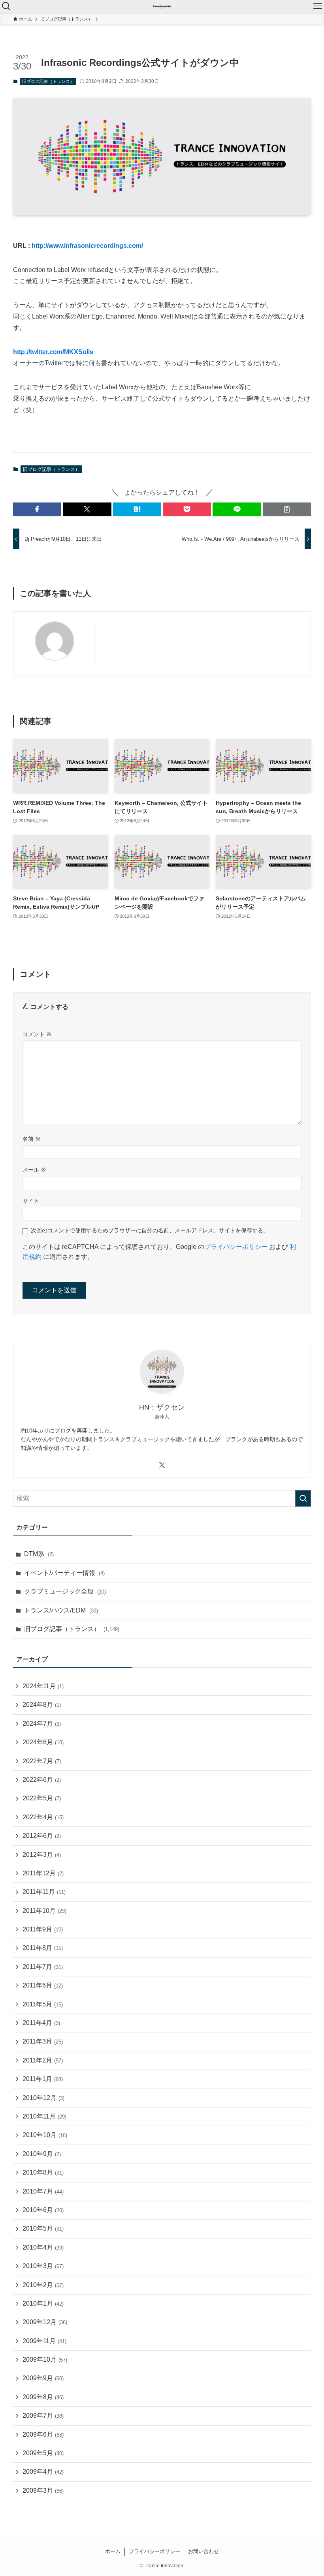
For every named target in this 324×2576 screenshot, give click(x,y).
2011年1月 (43, 2079)
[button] (37, 509)
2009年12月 (45, 2322)
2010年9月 (42, 2154)
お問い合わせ (203, 2551)
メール (34, 1170)
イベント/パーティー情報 (64, 1573)
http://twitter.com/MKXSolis (53, 352)
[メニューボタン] (318, 6)
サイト (31, 1201)
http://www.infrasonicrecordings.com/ (87, 246)
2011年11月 (44, 1892)
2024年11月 (43, 1686)
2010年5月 (43, 2228)
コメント (37, 1034)
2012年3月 (42, 1855)
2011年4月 (41, 2023)
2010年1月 (43, 2303)
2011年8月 (43, 1948)
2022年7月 (42, 1761)
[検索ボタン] (6, 6)
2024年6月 (43, 1742)
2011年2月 (43, 2060)
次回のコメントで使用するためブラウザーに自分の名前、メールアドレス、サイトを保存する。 (150, 1230)
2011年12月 (43, 1873)
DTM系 (39, 1554)
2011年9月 (43, 1929)
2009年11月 (44, 2341)
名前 (32, 1139)
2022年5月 (42, 1798)
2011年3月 (43, 2041)
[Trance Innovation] (162, 6)
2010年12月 (43, 2098)
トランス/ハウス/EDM (61, 1610)
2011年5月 (43, 2004)
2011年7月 (43, 1967)
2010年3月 (43, 2266)
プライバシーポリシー (236, 1247)
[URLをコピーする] (287, 509)
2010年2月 (43, 2285)
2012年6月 (42, 1836)
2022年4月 (43, 1817)
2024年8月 (42, 1705)
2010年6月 (43, 2210)
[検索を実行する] (303, 1498)
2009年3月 (43, 2491)
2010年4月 (43, 2247)
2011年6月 (43, 1985)
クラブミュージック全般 (65, 1591)
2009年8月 (43, 2397)
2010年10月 (45, 2135)
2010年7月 (43, 2191)
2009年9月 (43, 2378)
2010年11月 (44, 2116)
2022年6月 (42, 1780)
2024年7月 (42, 1724)
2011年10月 (44, 1911)
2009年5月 (43, 2453)
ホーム (113, 2551)
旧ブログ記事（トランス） (48, 81)
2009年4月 (43, 2472)
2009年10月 (45, 2359)
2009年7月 (43, 2416)
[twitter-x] (162, 1465)
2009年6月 (43, 2434)
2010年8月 (43, 2172)
